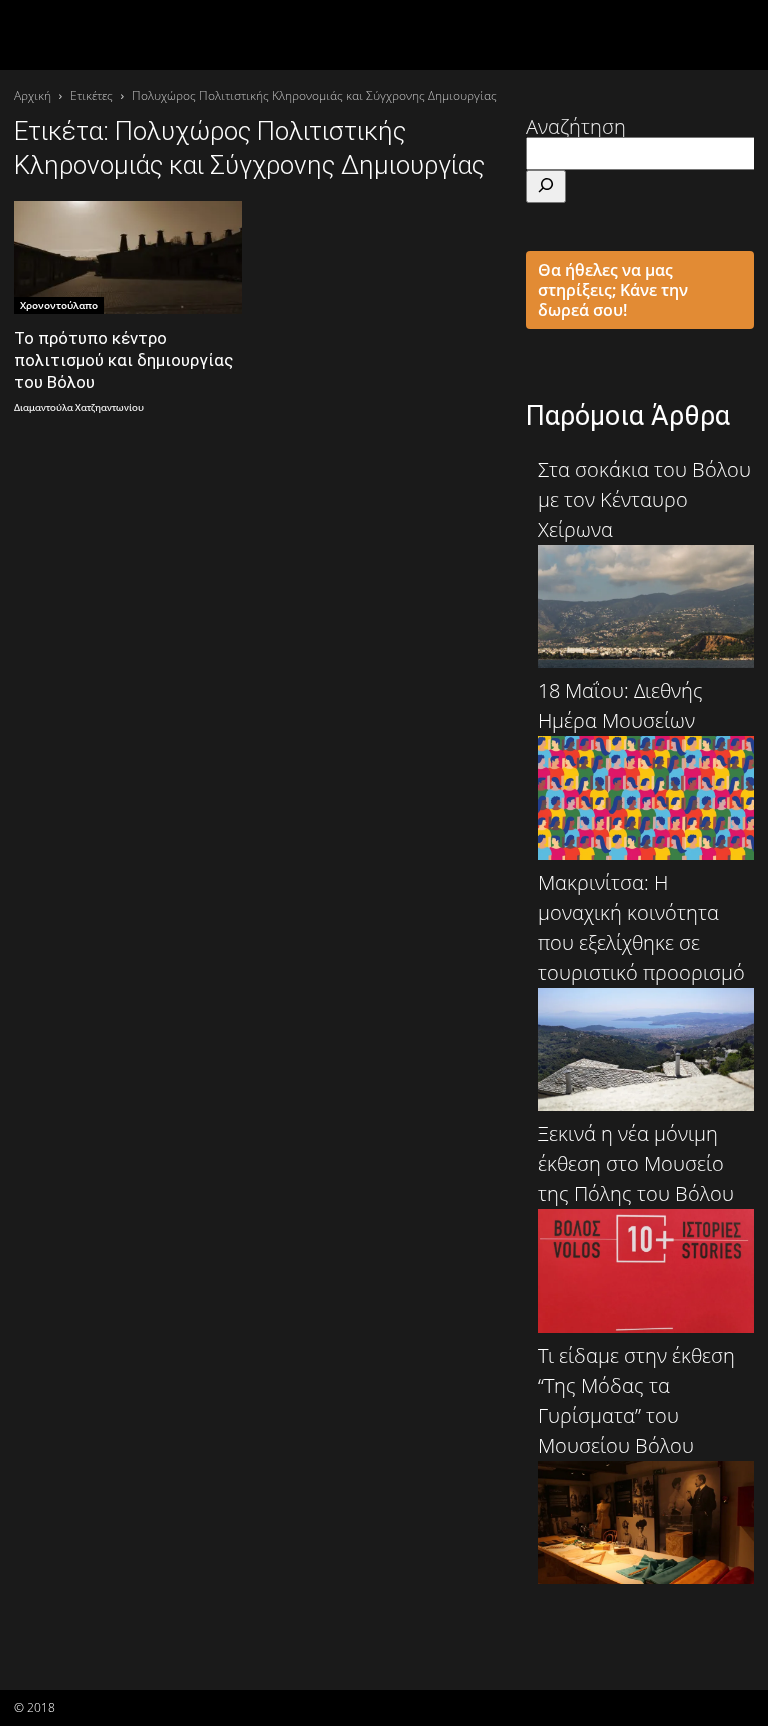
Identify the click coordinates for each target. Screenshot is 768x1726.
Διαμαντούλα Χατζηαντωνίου (79, 408)
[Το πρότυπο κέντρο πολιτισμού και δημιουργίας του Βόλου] (128, 257)
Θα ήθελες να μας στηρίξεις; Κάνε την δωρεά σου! (613, 290)
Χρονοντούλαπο (59, 305)
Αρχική (32, 95)
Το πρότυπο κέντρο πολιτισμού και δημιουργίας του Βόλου (123, 360)
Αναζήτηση (576, 126)
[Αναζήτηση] (546, 186)
